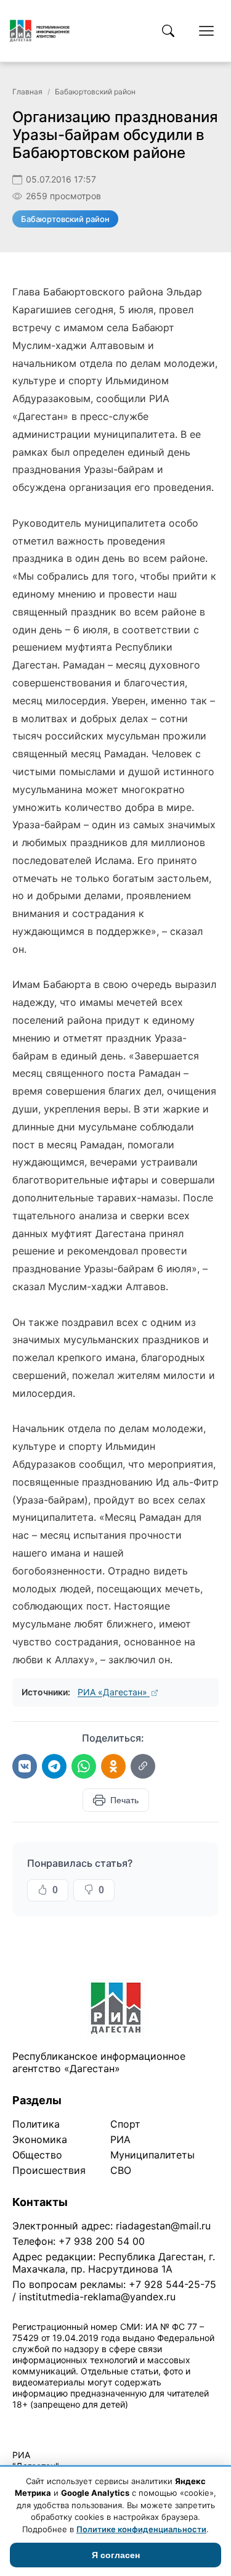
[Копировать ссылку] (143, 1766)
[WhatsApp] (84, 1766)
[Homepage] (40, 31)
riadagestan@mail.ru (163, 2226)
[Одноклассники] (113, 1766)
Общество (37, 2155)
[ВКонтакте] (25, 1766)
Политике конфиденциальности (141, 2529)
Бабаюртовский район (95, 92)
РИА (120, 2139)
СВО (121, 2170)
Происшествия (49, 2170)
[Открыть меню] (206, 31)
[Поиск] (168, 31)
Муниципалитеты (152, 2155)
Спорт (125, 2124)
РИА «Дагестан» (114, 1692)
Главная (27, 92)
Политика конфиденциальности (69, 2420)
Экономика (40, 2139)
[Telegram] (54, 1766)
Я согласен (116, 2555)
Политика (36, 2124)
